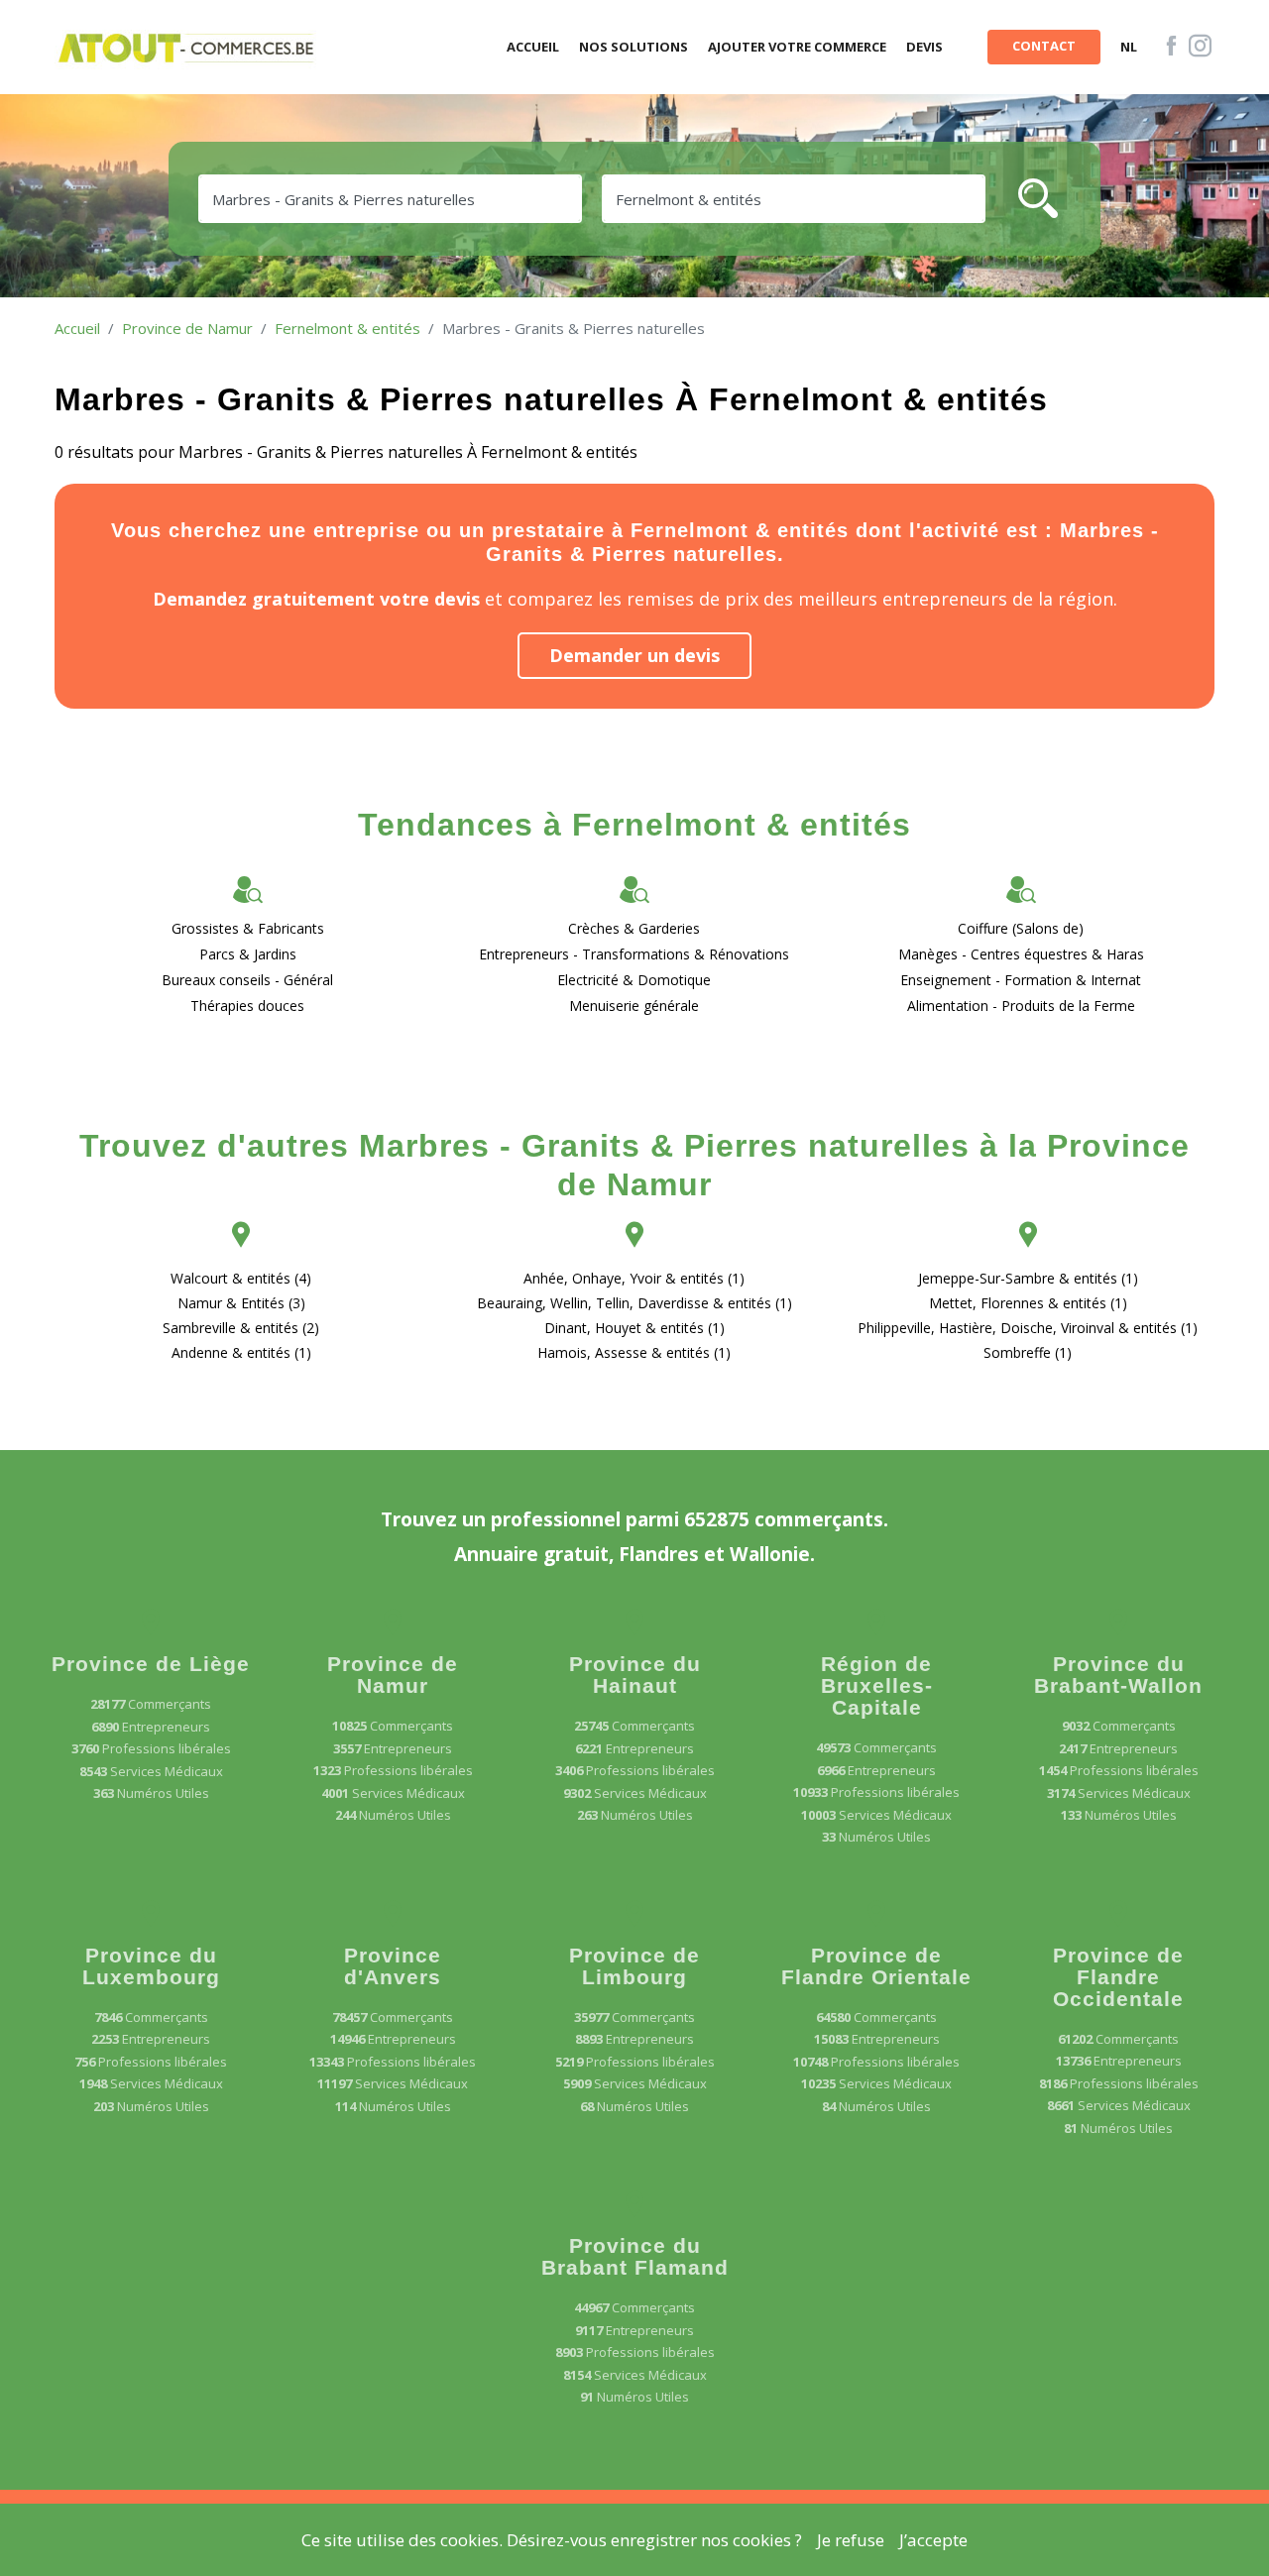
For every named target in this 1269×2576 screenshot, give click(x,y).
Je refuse (851, 2540)
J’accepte (933, 2540)
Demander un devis (634, 655)
